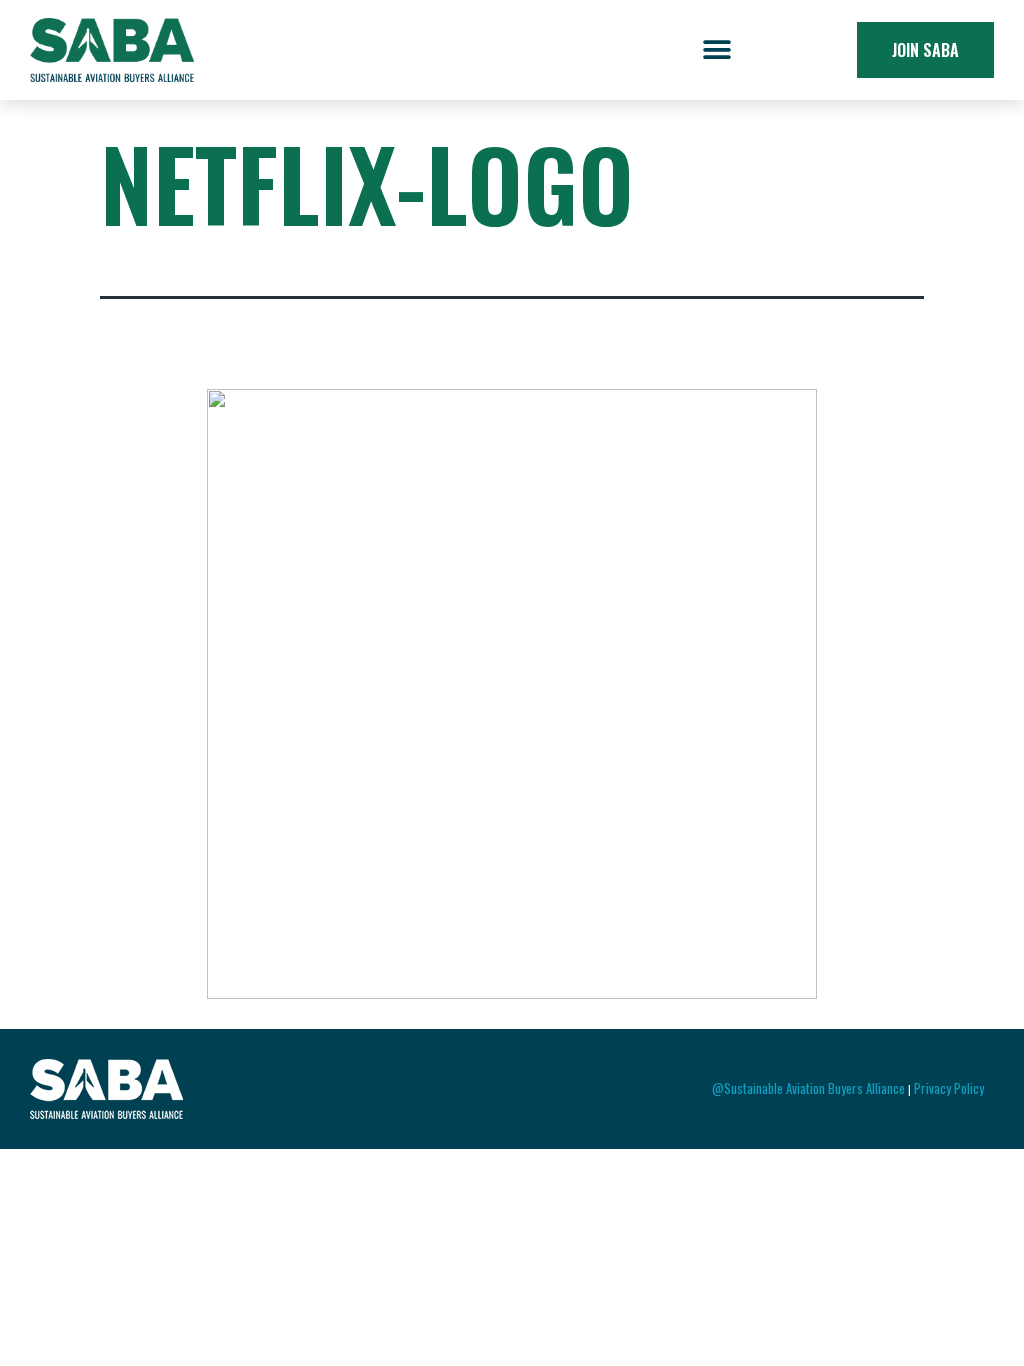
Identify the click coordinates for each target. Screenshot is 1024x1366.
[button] (716, 50)
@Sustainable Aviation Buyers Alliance (808, 1088)
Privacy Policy (949, 1088)
